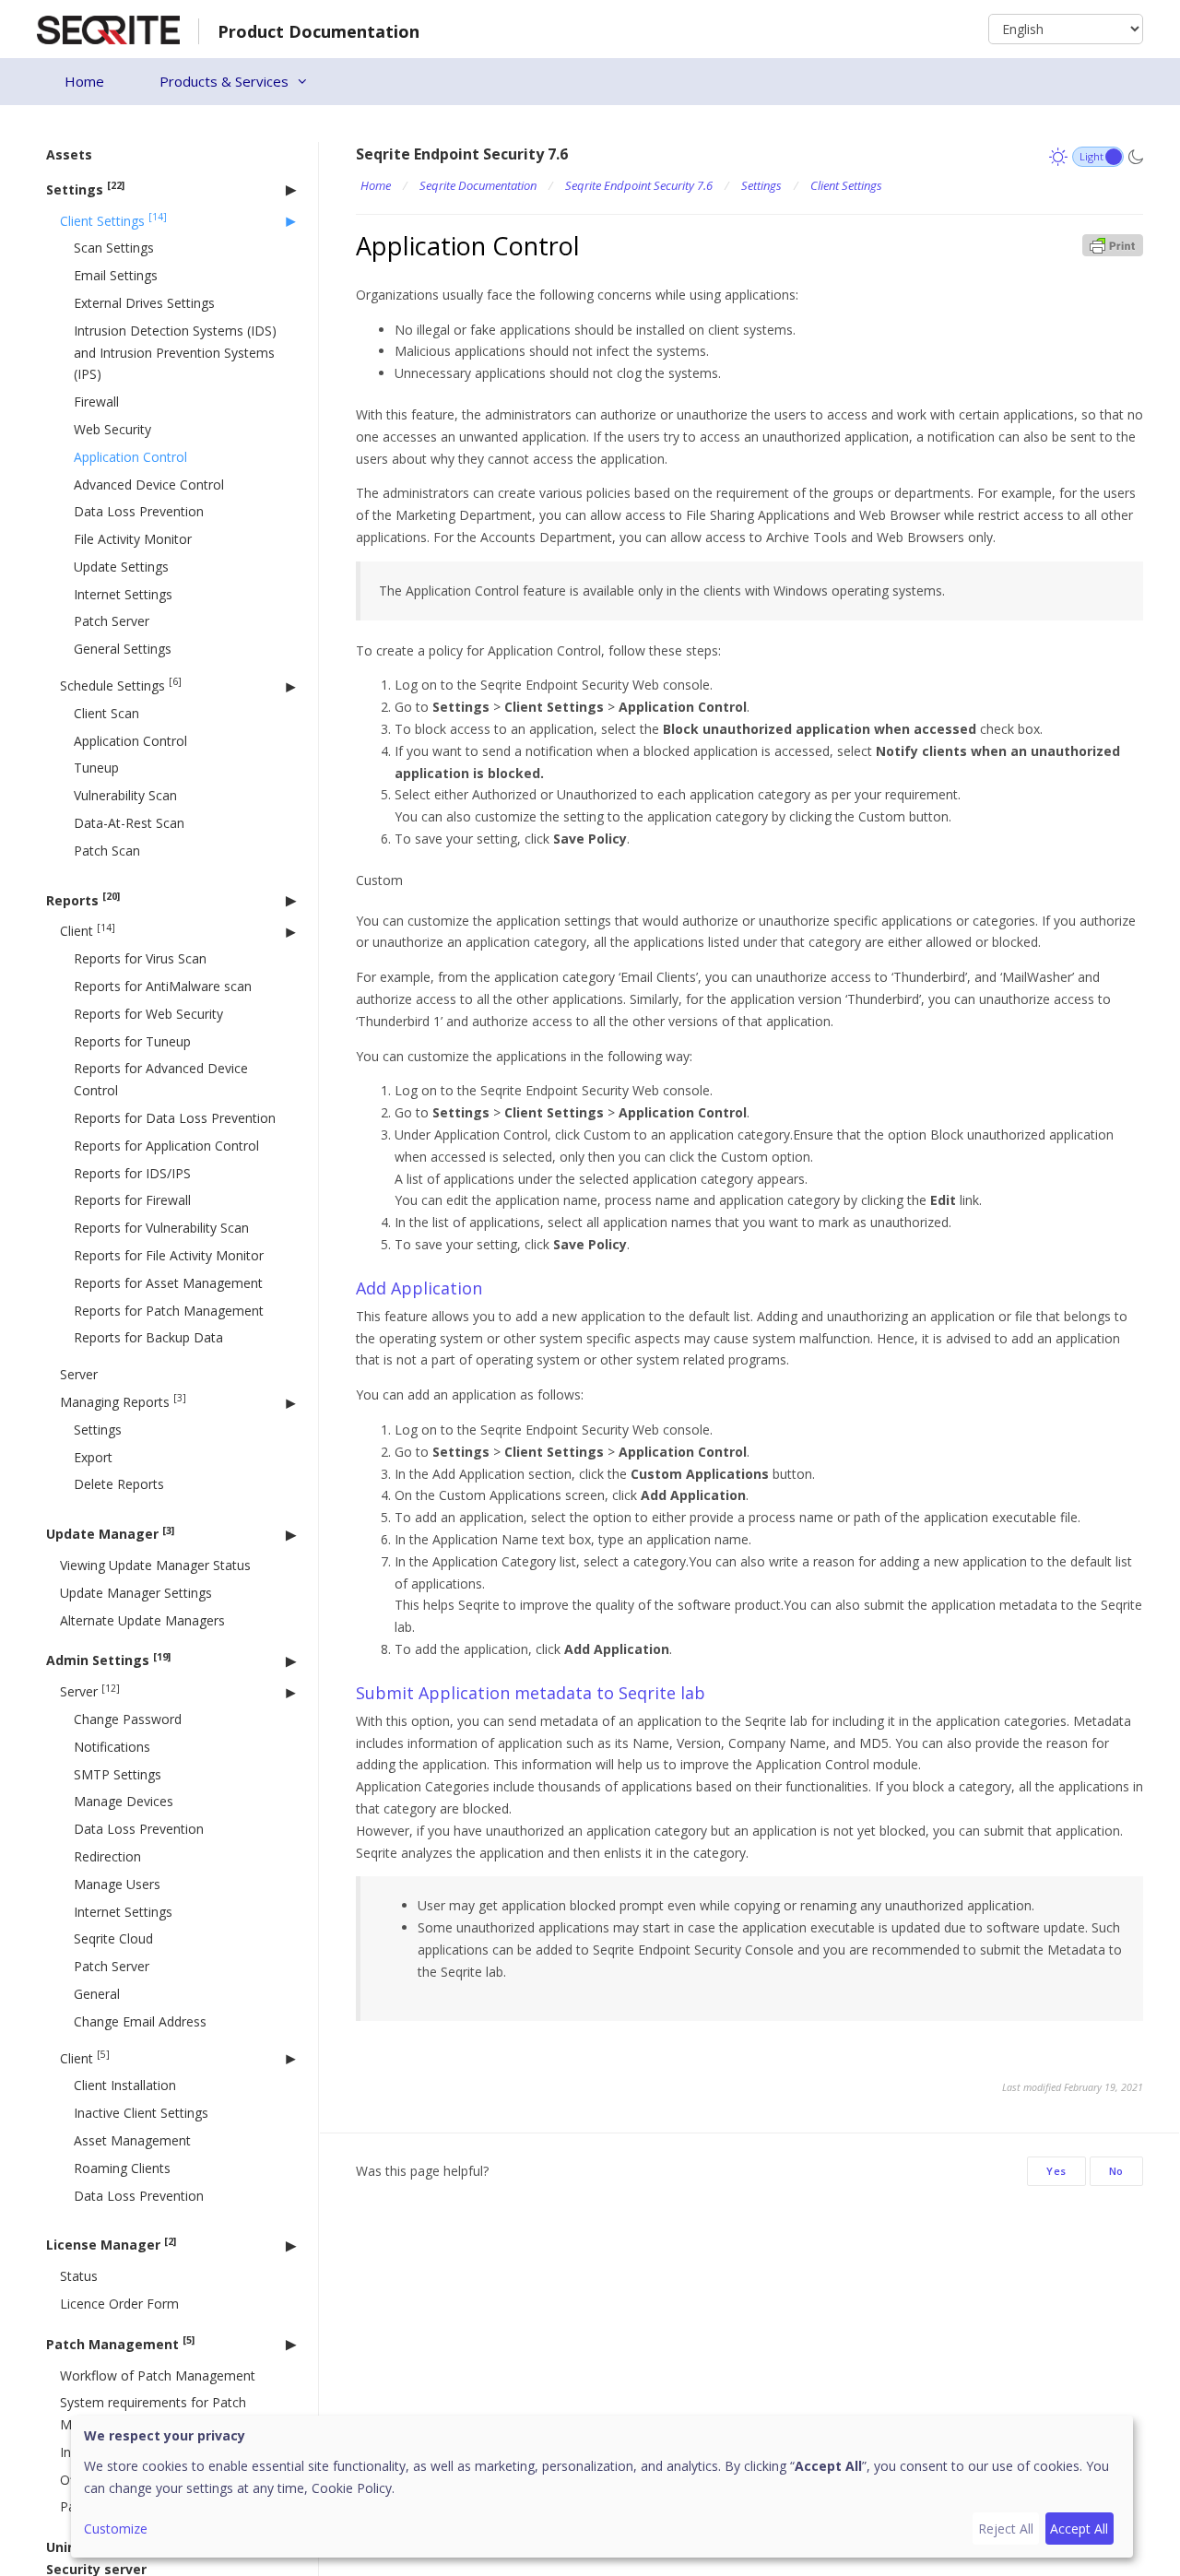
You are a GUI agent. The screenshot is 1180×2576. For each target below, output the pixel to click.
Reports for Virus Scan (140, 958)
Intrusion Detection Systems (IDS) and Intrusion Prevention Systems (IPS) (175, 352)
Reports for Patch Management (169, 1310)
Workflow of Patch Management (158, 2375)
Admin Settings (108, 1659)
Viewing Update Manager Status (155, 1565)
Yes (1056, 2171)
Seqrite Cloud (113, 1938)
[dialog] (602, 2487)
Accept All (1079, 2529)
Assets (69, 154)
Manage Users (117, 1883)
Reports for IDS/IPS (132, 1172)
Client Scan (106, 713)
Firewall (96, 402)
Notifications (112, 1746)
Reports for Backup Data (148, 1337)
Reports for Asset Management (168, 1283)
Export (93, 1456)
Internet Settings (123, 593)
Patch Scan (107, 851)
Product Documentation (319, 31)
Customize (116, 2529)
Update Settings (121, 567)
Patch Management (120, 2343)
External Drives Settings (144, 303)
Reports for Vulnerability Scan (161, 1228)
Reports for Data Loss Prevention (175, 1118)
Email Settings (116, 275)
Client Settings (113, 220)
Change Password (128, 1719)
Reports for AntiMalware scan (163, 986)
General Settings (123, 649)
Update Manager (110, 1533)
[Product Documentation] (108, 28)
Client (88, 931)
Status (79, 2276)
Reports (83, 899)
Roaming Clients (122, 2167)
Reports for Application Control (166, 1146)
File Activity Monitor (133, 539)
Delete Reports (119, 1484)
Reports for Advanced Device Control (161, 1079)
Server (79, 1374)
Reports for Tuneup (132, 1040)
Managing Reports (123, 1401)
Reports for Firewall (132, 1200)
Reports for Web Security (148, 1014)
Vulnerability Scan (125, 795)
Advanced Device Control (149, 484)
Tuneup (96, 768)
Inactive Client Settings (141, 2113)
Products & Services (224, 81)
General (97, 1994)
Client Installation (125, 2085)
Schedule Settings (121, 685)
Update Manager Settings (136, 1592)
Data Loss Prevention (139, 511)
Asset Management (132, 2140)
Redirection (107, 1856)
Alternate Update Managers (142, 1619)
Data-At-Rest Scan (129, 823)
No (1116, 2171)
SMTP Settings (118, 1773)
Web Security (112, 429)
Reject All (1006, 2529)
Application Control (130, 456)
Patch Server (112, 621)
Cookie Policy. (353, 2488)
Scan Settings (114, 248)
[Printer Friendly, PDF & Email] (1113, 244)
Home (84, 81)
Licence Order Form (119, 2304)
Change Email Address (140, 2021)
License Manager (111, 2244)
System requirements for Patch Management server (153, 2413)
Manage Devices (124, 1801)
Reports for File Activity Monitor (169, 1255)
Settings (85, 189)
